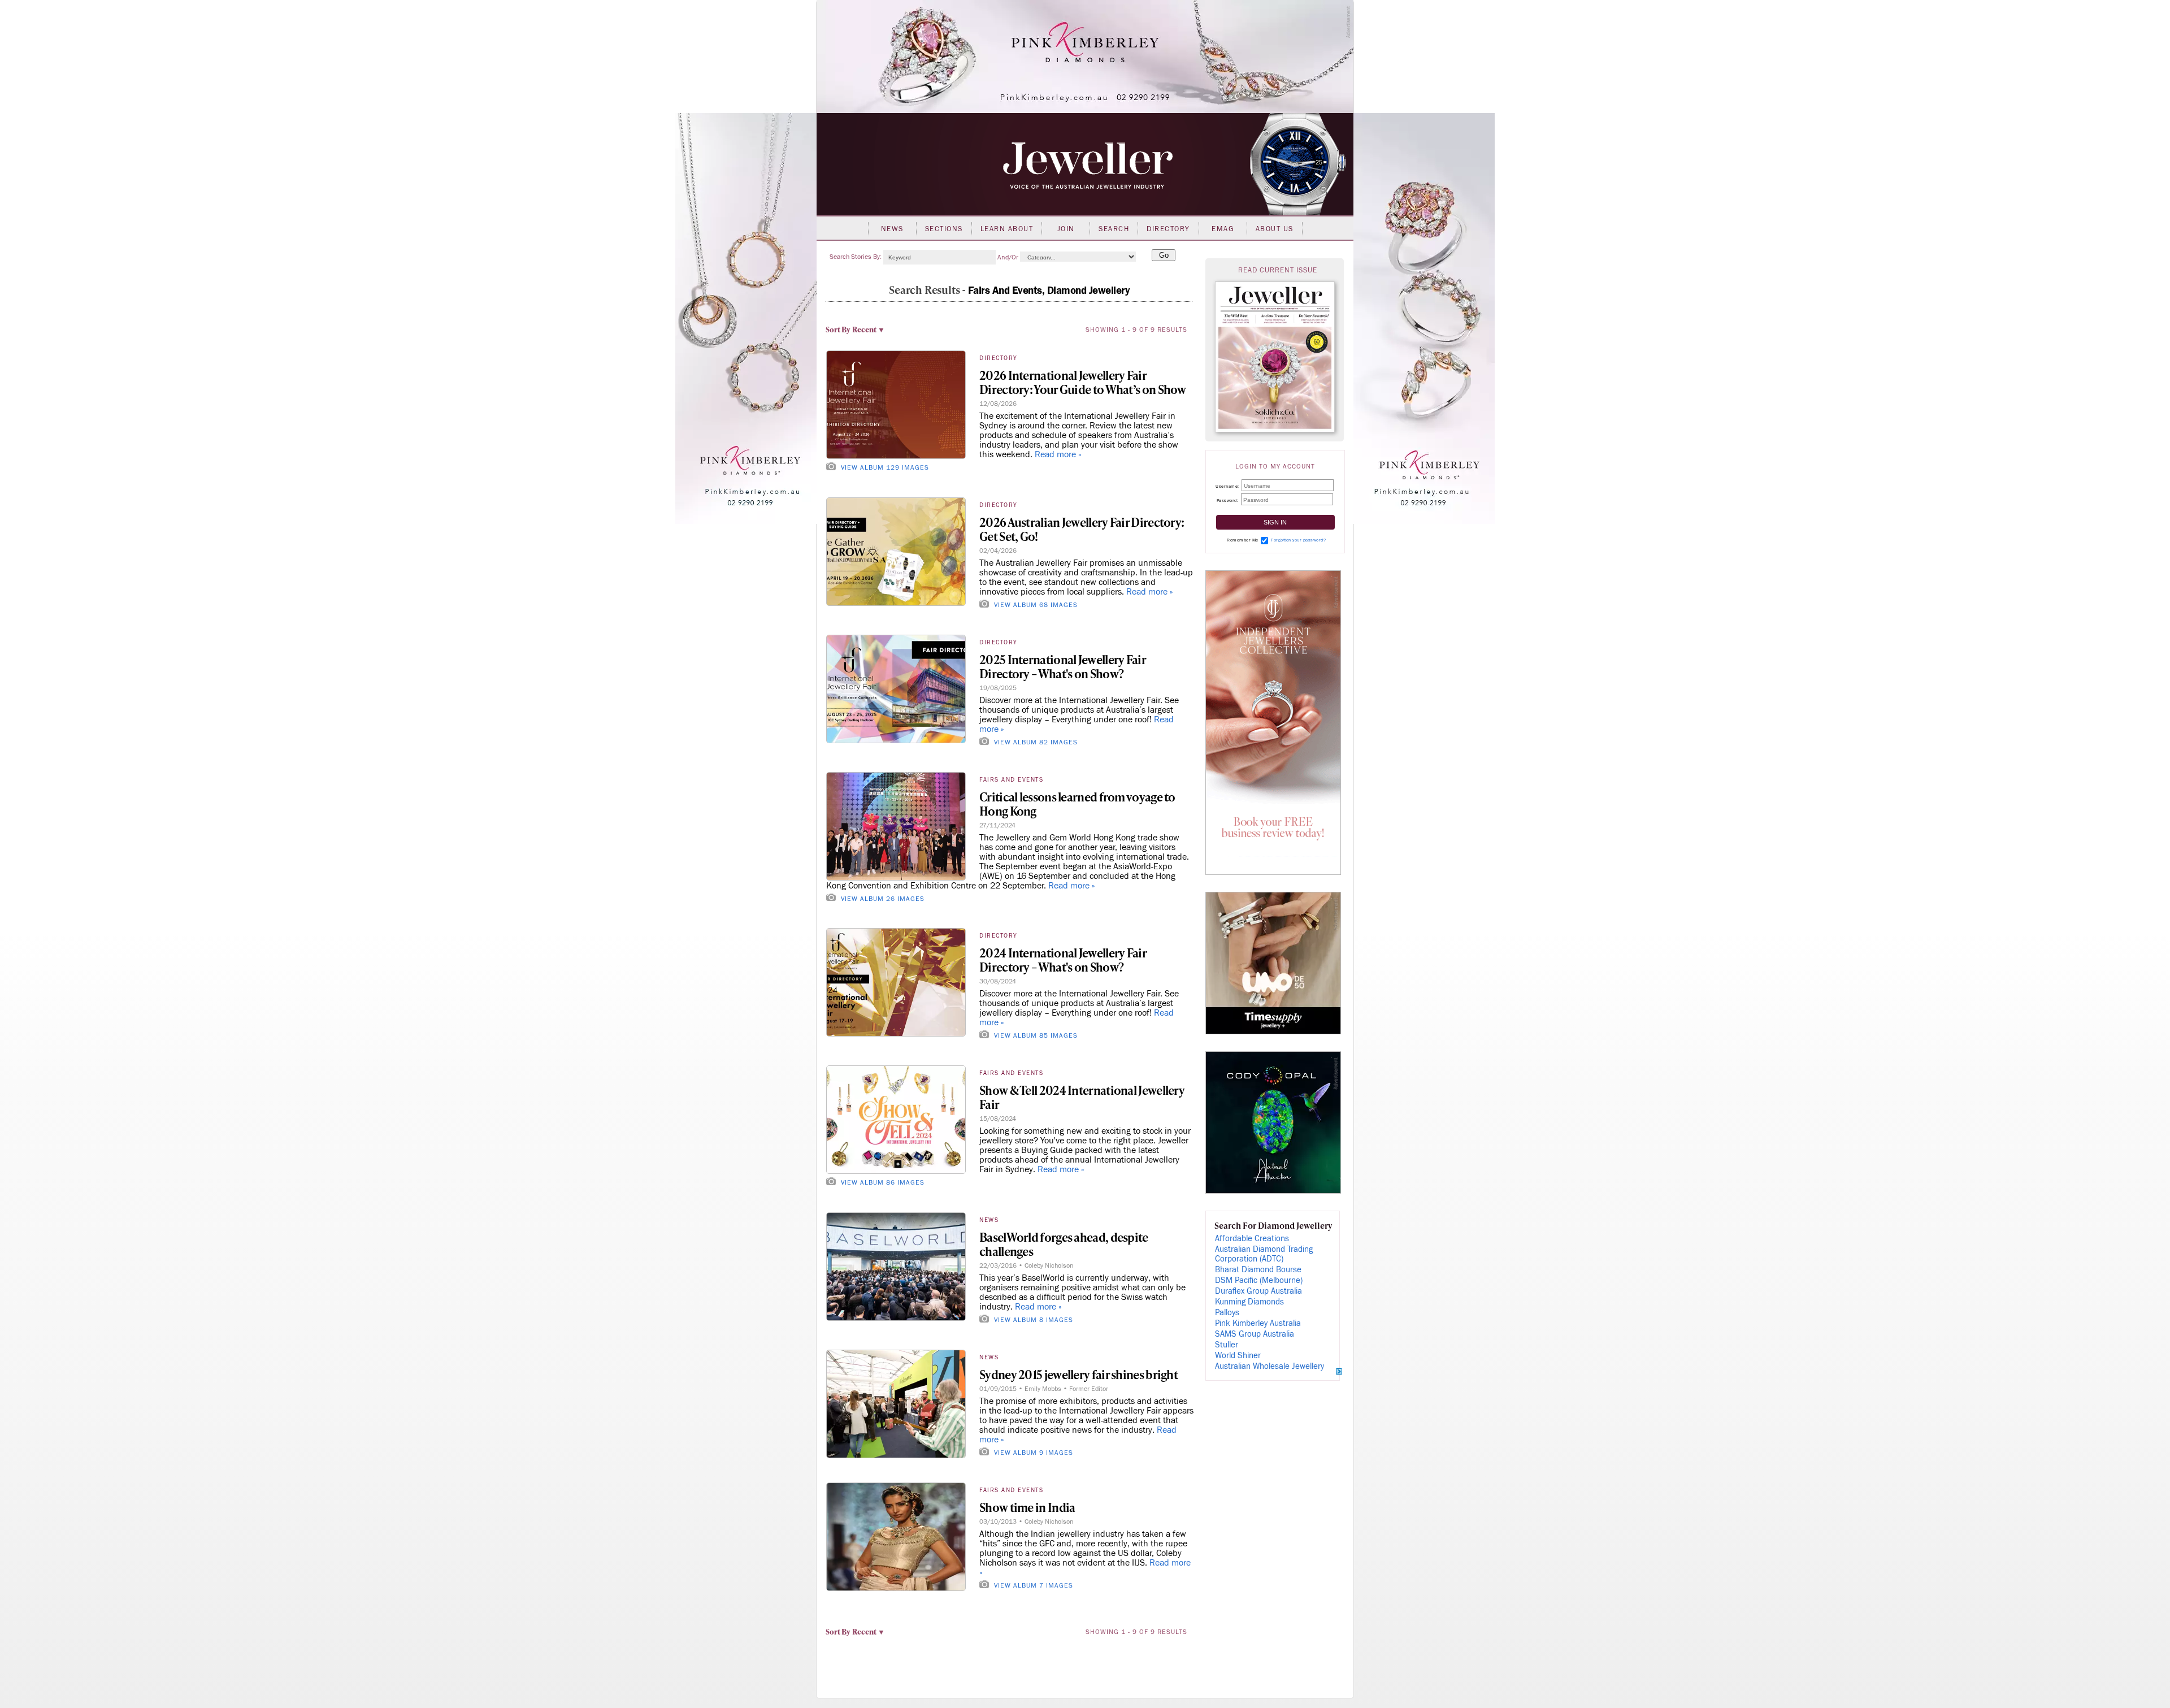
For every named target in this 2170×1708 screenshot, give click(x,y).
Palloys (1227, 1313)
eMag (1223, 229)
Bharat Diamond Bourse (1258, 1270)
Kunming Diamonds (1249, 1302)
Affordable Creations (1252, 1239)
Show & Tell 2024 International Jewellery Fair (1082, 1097)
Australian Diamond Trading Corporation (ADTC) (1264, 1254)
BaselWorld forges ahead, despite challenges (1064, 1244)
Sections (944, 229)
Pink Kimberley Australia (1258, 1323)
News (892, 229)
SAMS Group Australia (1255, 1334)
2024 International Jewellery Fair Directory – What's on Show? (1063, 960)
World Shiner (1238, 1356)
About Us (1275, 229)
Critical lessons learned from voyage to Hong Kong (1077, 804)
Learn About (1007, 229)
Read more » (1058, 454)
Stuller (1227, 1345)
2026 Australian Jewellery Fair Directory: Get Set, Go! (1082, 529)
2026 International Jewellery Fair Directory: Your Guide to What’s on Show (1083, 382)
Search (1114, 229)
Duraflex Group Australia (1258, 1291)
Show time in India (1027, 1507)
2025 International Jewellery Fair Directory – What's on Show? (1062, 666)
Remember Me (1243, 540)
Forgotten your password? (1298, 540)
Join (1066, 229)
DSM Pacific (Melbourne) (1259, 1280)
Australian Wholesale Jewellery (1270, 1366)
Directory (1168, 229)
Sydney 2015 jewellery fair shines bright (1079, 1374)
